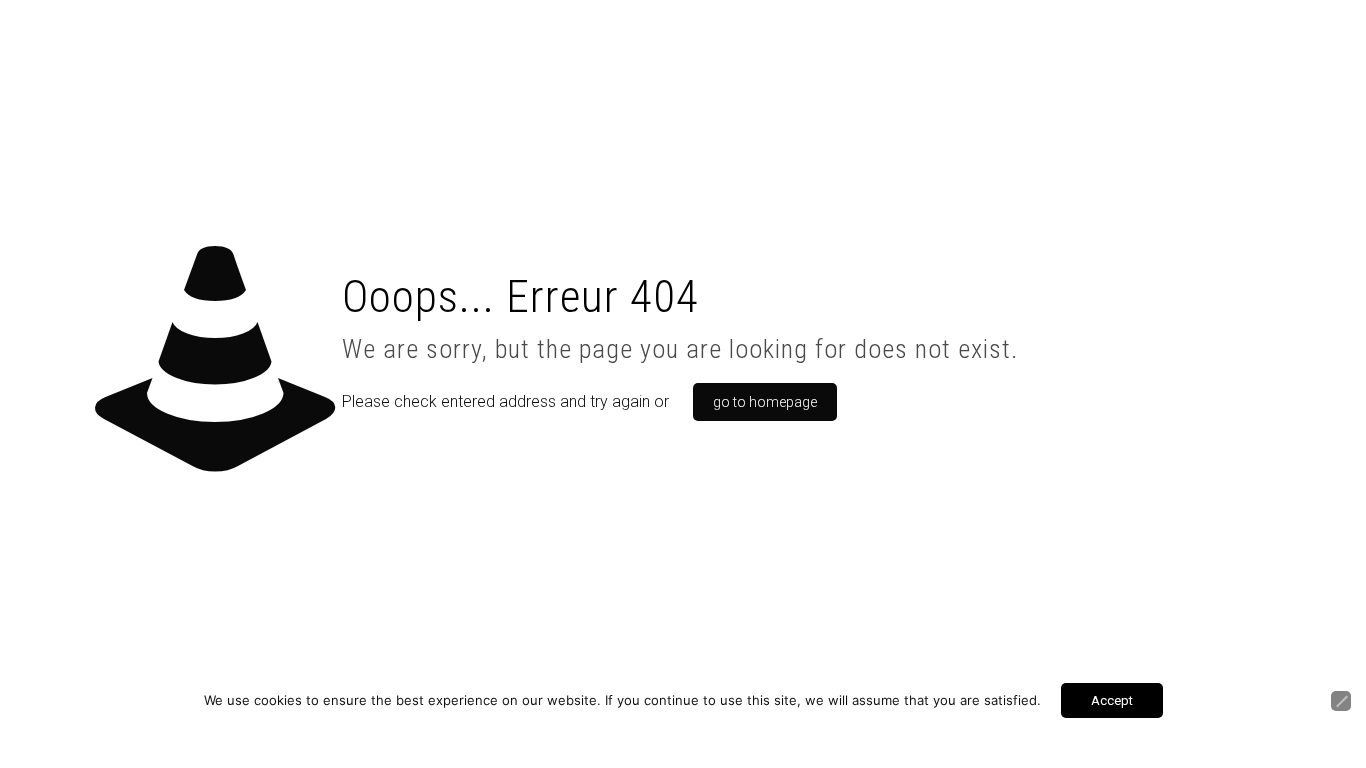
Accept (1112, 700)
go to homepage (765, 402)
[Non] (1341, 701)
